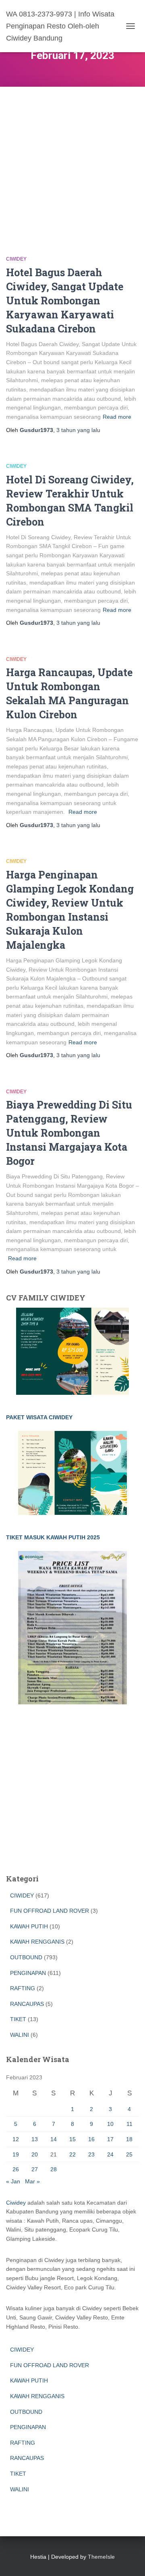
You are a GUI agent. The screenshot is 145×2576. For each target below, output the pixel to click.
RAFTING (23, 1988)
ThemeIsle (101, 2557)
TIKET (18, 2019)
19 (16, 2154)
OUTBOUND (26, 1957)
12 (16, 2139)
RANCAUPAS (27, 2004)
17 (110, 2139)
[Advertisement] (72, 163)
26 (16, 2169)
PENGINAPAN (28, 1973)
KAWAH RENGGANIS (37, 1942)
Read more (117, 417)
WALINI (20, 2035)
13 (35, 2139)
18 (129, 2139)
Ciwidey (16, 2203)
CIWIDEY (16, 259)
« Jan (13, 2181)
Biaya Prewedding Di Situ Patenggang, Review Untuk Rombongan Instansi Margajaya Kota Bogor (69, 1133)
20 (35, 2154)
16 (91, 2139)
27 (35, 2169)
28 (54, 2169)
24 (110, 2154)
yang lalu (78, 430)
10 (110, 2124)
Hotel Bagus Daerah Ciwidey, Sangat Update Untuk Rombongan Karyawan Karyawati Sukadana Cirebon (65, 301)
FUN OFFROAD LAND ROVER (50, 1911)
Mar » (32, 2181)
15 (72, 2139)
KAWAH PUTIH (29, 1926)
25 (129, 2154)
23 (91, 2154)
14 (54, 2139)
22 (72, 2154)
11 (129, 2124)
